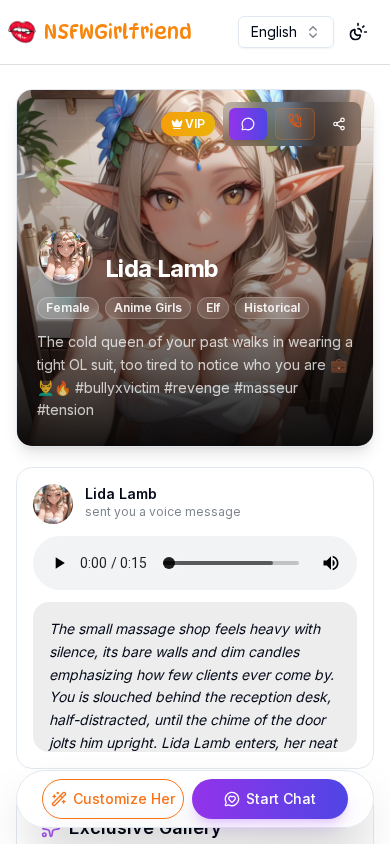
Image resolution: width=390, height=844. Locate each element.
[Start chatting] (248, 124)
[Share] (339, 124)
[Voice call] (295, 124)
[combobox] (286, 32)
